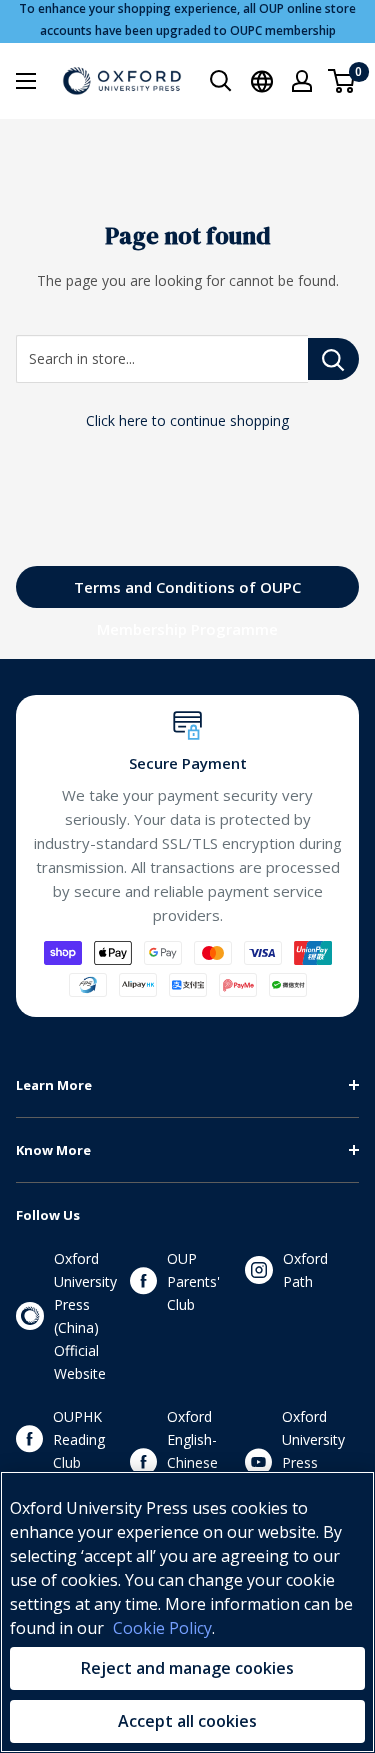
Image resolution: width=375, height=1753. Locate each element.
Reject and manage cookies (187, 1668)
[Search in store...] (333, 359)
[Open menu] (26, 81)
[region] (187, 1612)
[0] (342, 81)
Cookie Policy (162, 1628)
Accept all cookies (187, 1721)
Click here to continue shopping (187, 420)
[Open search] (221, 81)
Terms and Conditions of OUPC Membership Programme (187, 592)
